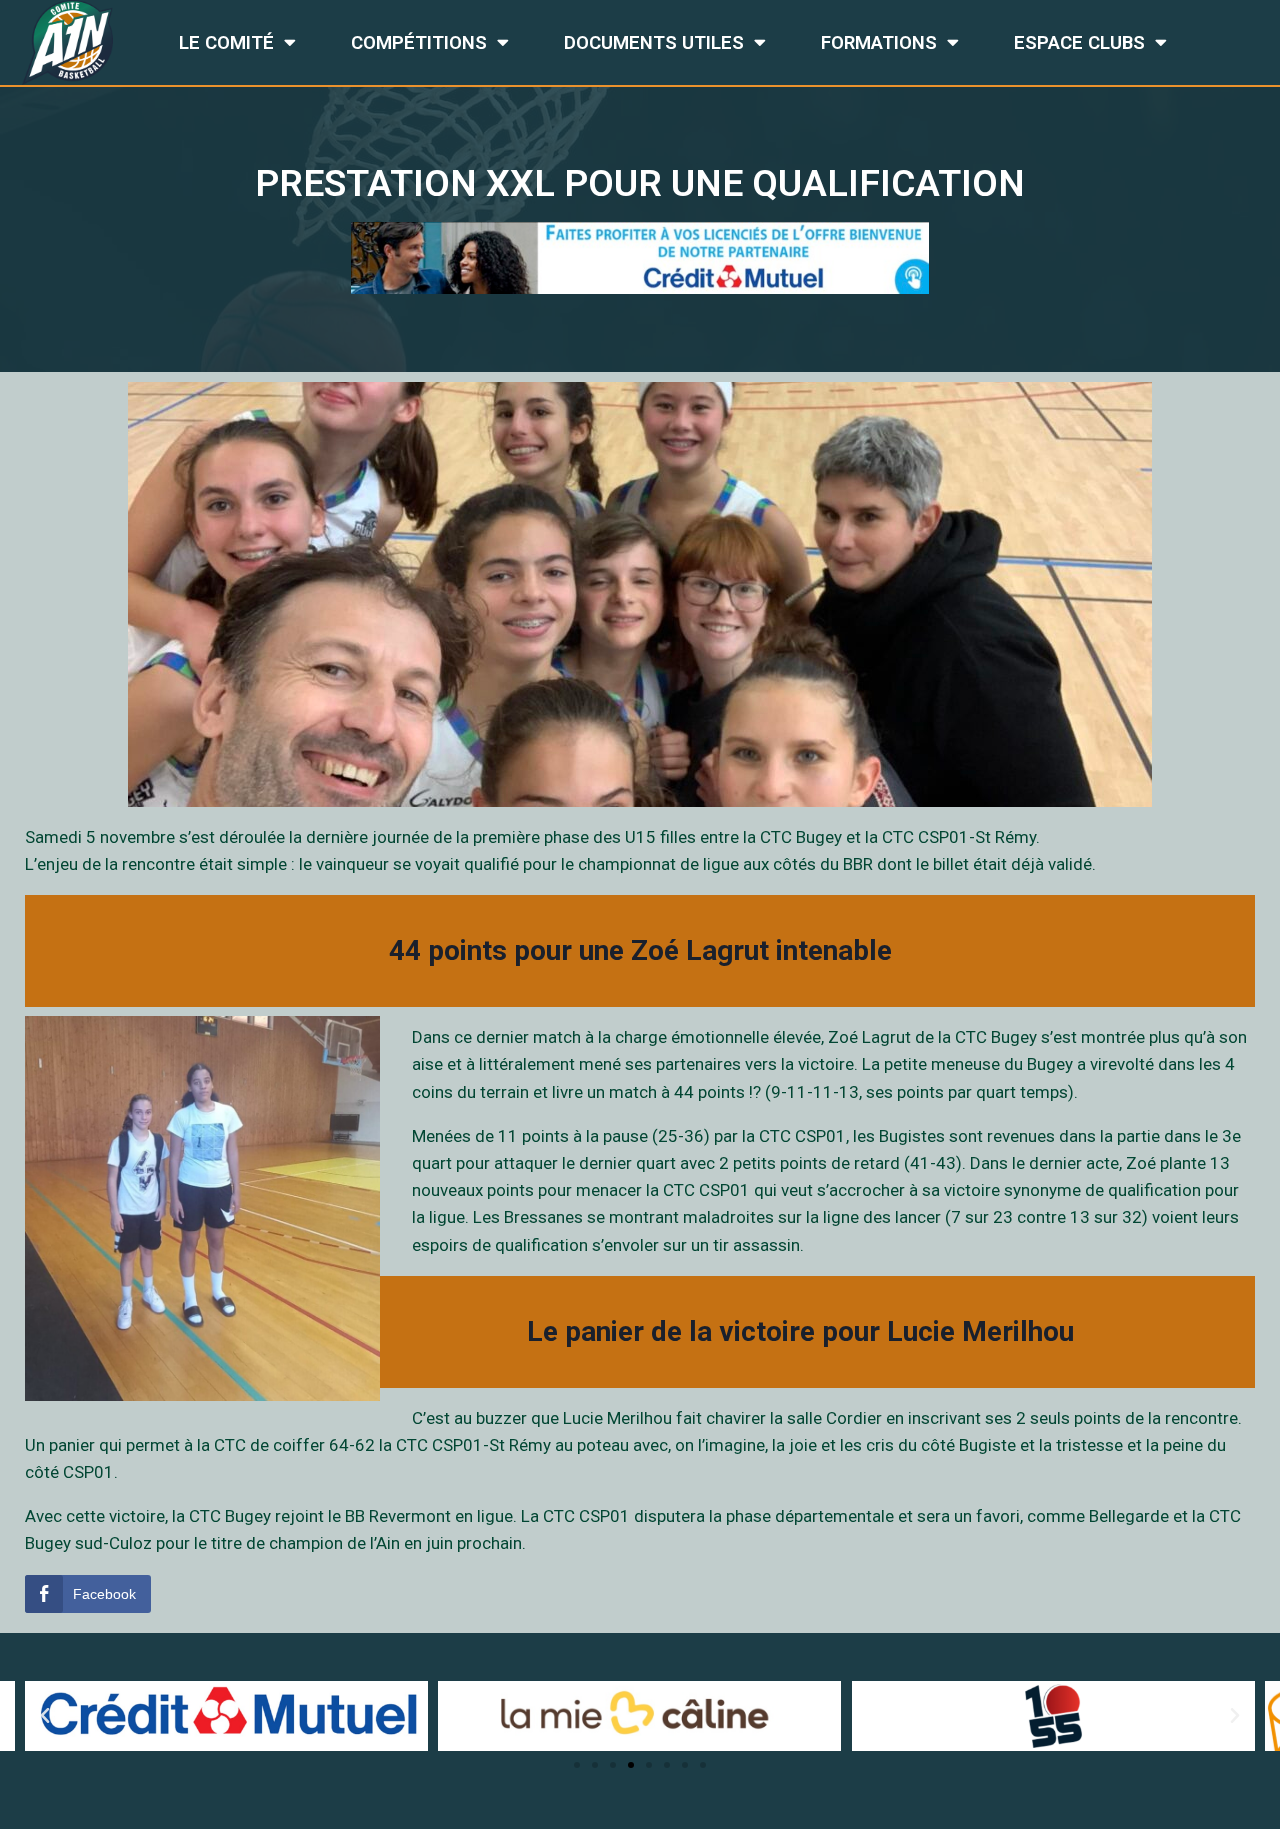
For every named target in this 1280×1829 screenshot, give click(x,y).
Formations (879, 43)
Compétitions (419, 43)
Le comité (226, 43)
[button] (577, 1765)
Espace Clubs (1079, 43)
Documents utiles (654, 43)
